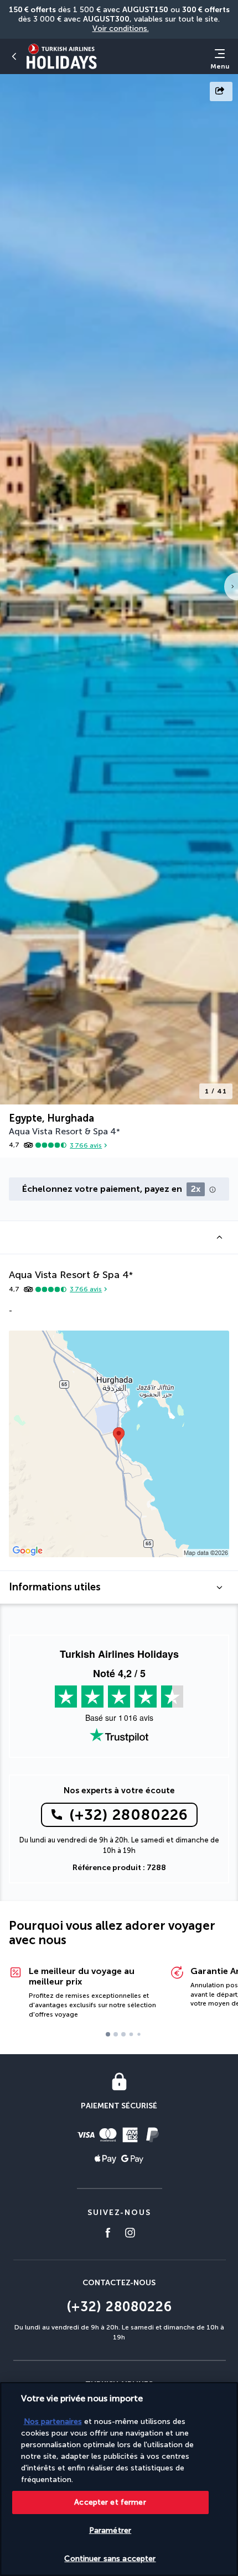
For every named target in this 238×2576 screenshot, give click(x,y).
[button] (119, 1237)
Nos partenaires (53, 2421)
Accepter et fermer (110, 2502)
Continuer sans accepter (110, 2559)
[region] (119, 2479)
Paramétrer (110, 2530)
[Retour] (14, 56)
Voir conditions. (121, 28)
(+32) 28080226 (129, 1815)
